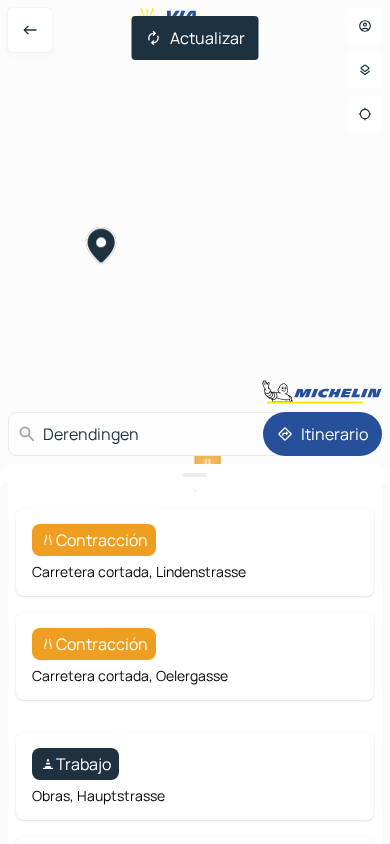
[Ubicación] (365, 114)
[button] (101, 248)
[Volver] (30, 30)
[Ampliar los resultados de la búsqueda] (195, 475)
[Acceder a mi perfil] (365, 26)
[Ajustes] (365, 70)
